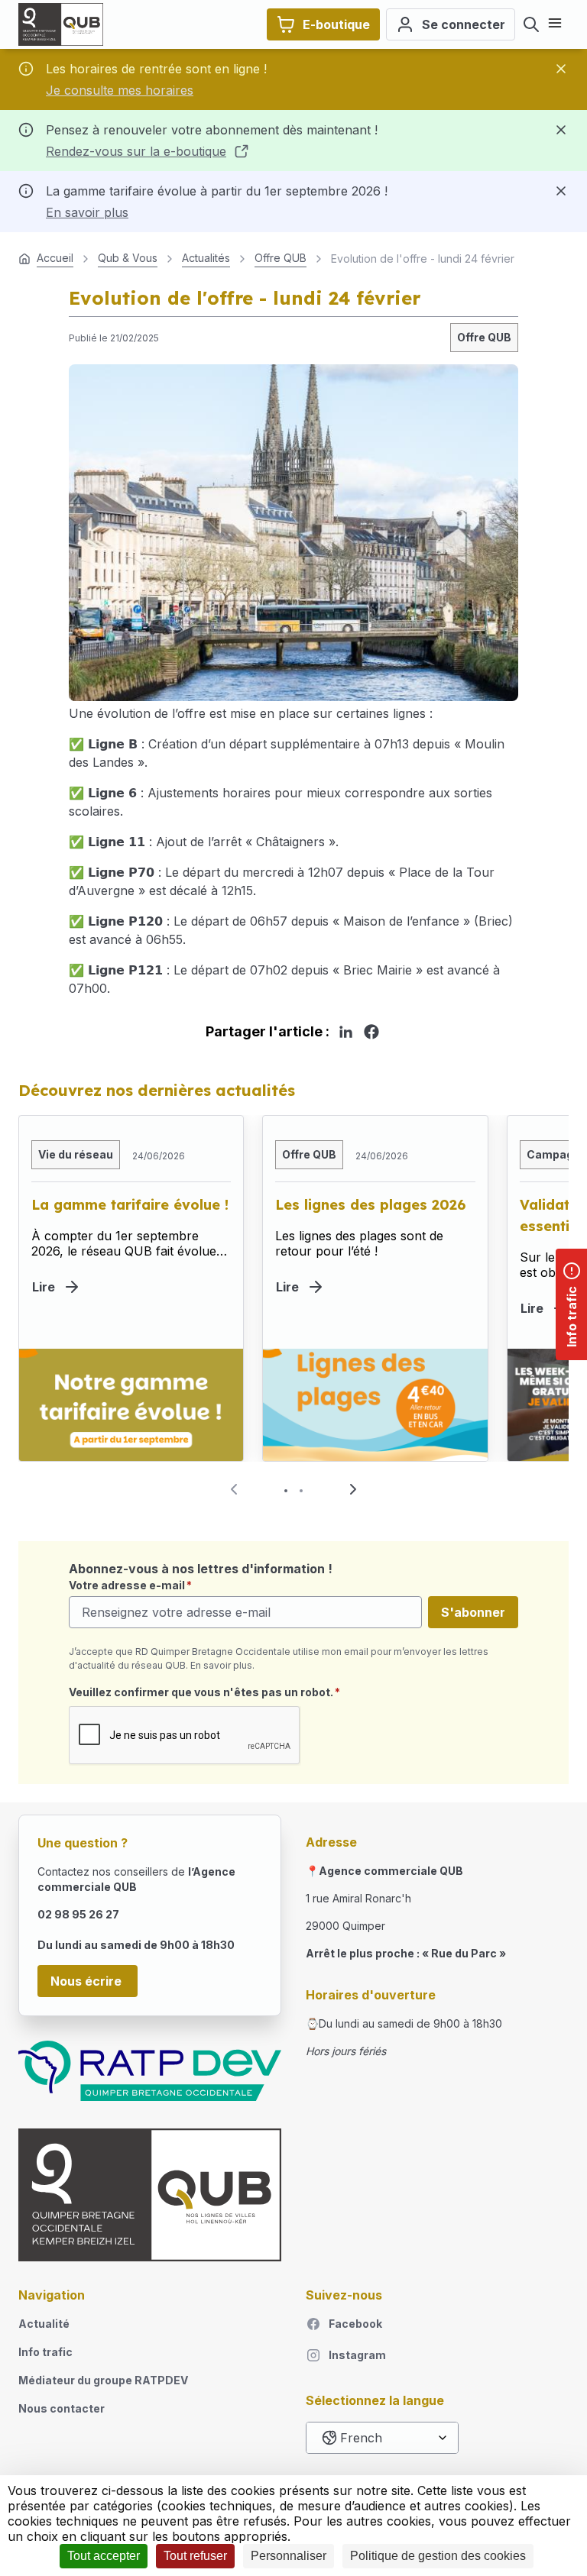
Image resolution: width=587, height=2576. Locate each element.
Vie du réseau (76, 1154)
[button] (353, 1489)
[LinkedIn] (345, 1032)
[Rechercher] (531, 24)
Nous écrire (88, 1981)
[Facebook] (371, 1032)
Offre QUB (484, 337)
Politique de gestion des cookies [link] (438, 2556)
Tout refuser (195, 2556)
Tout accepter (104, 2556)
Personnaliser (289, 2556)
